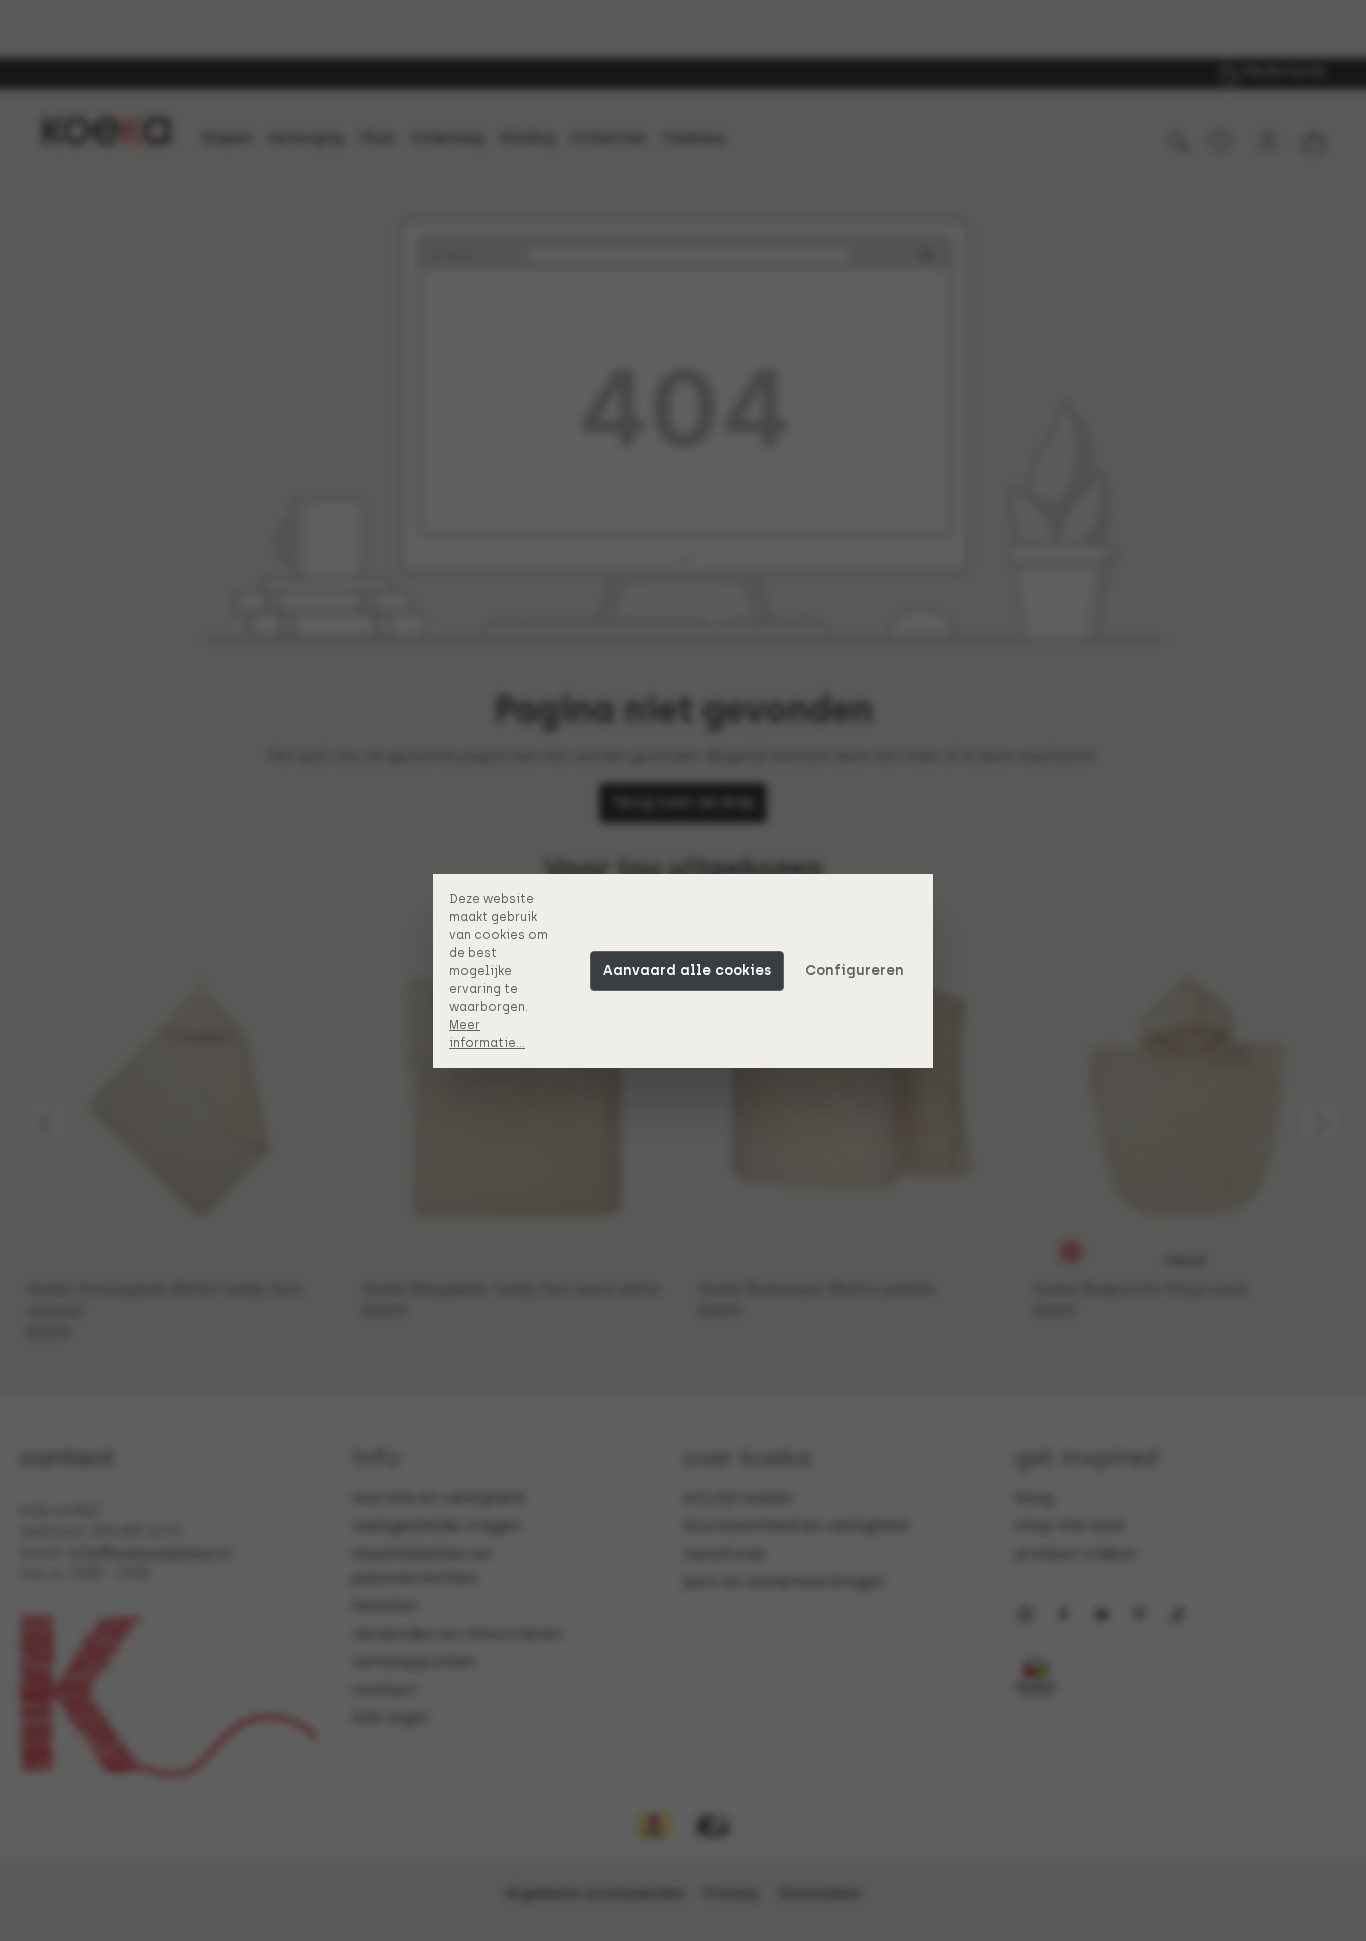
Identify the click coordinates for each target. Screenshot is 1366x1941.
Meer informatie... (487, 1034)
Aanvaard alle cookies (687, 970)
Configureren (854, 970)
